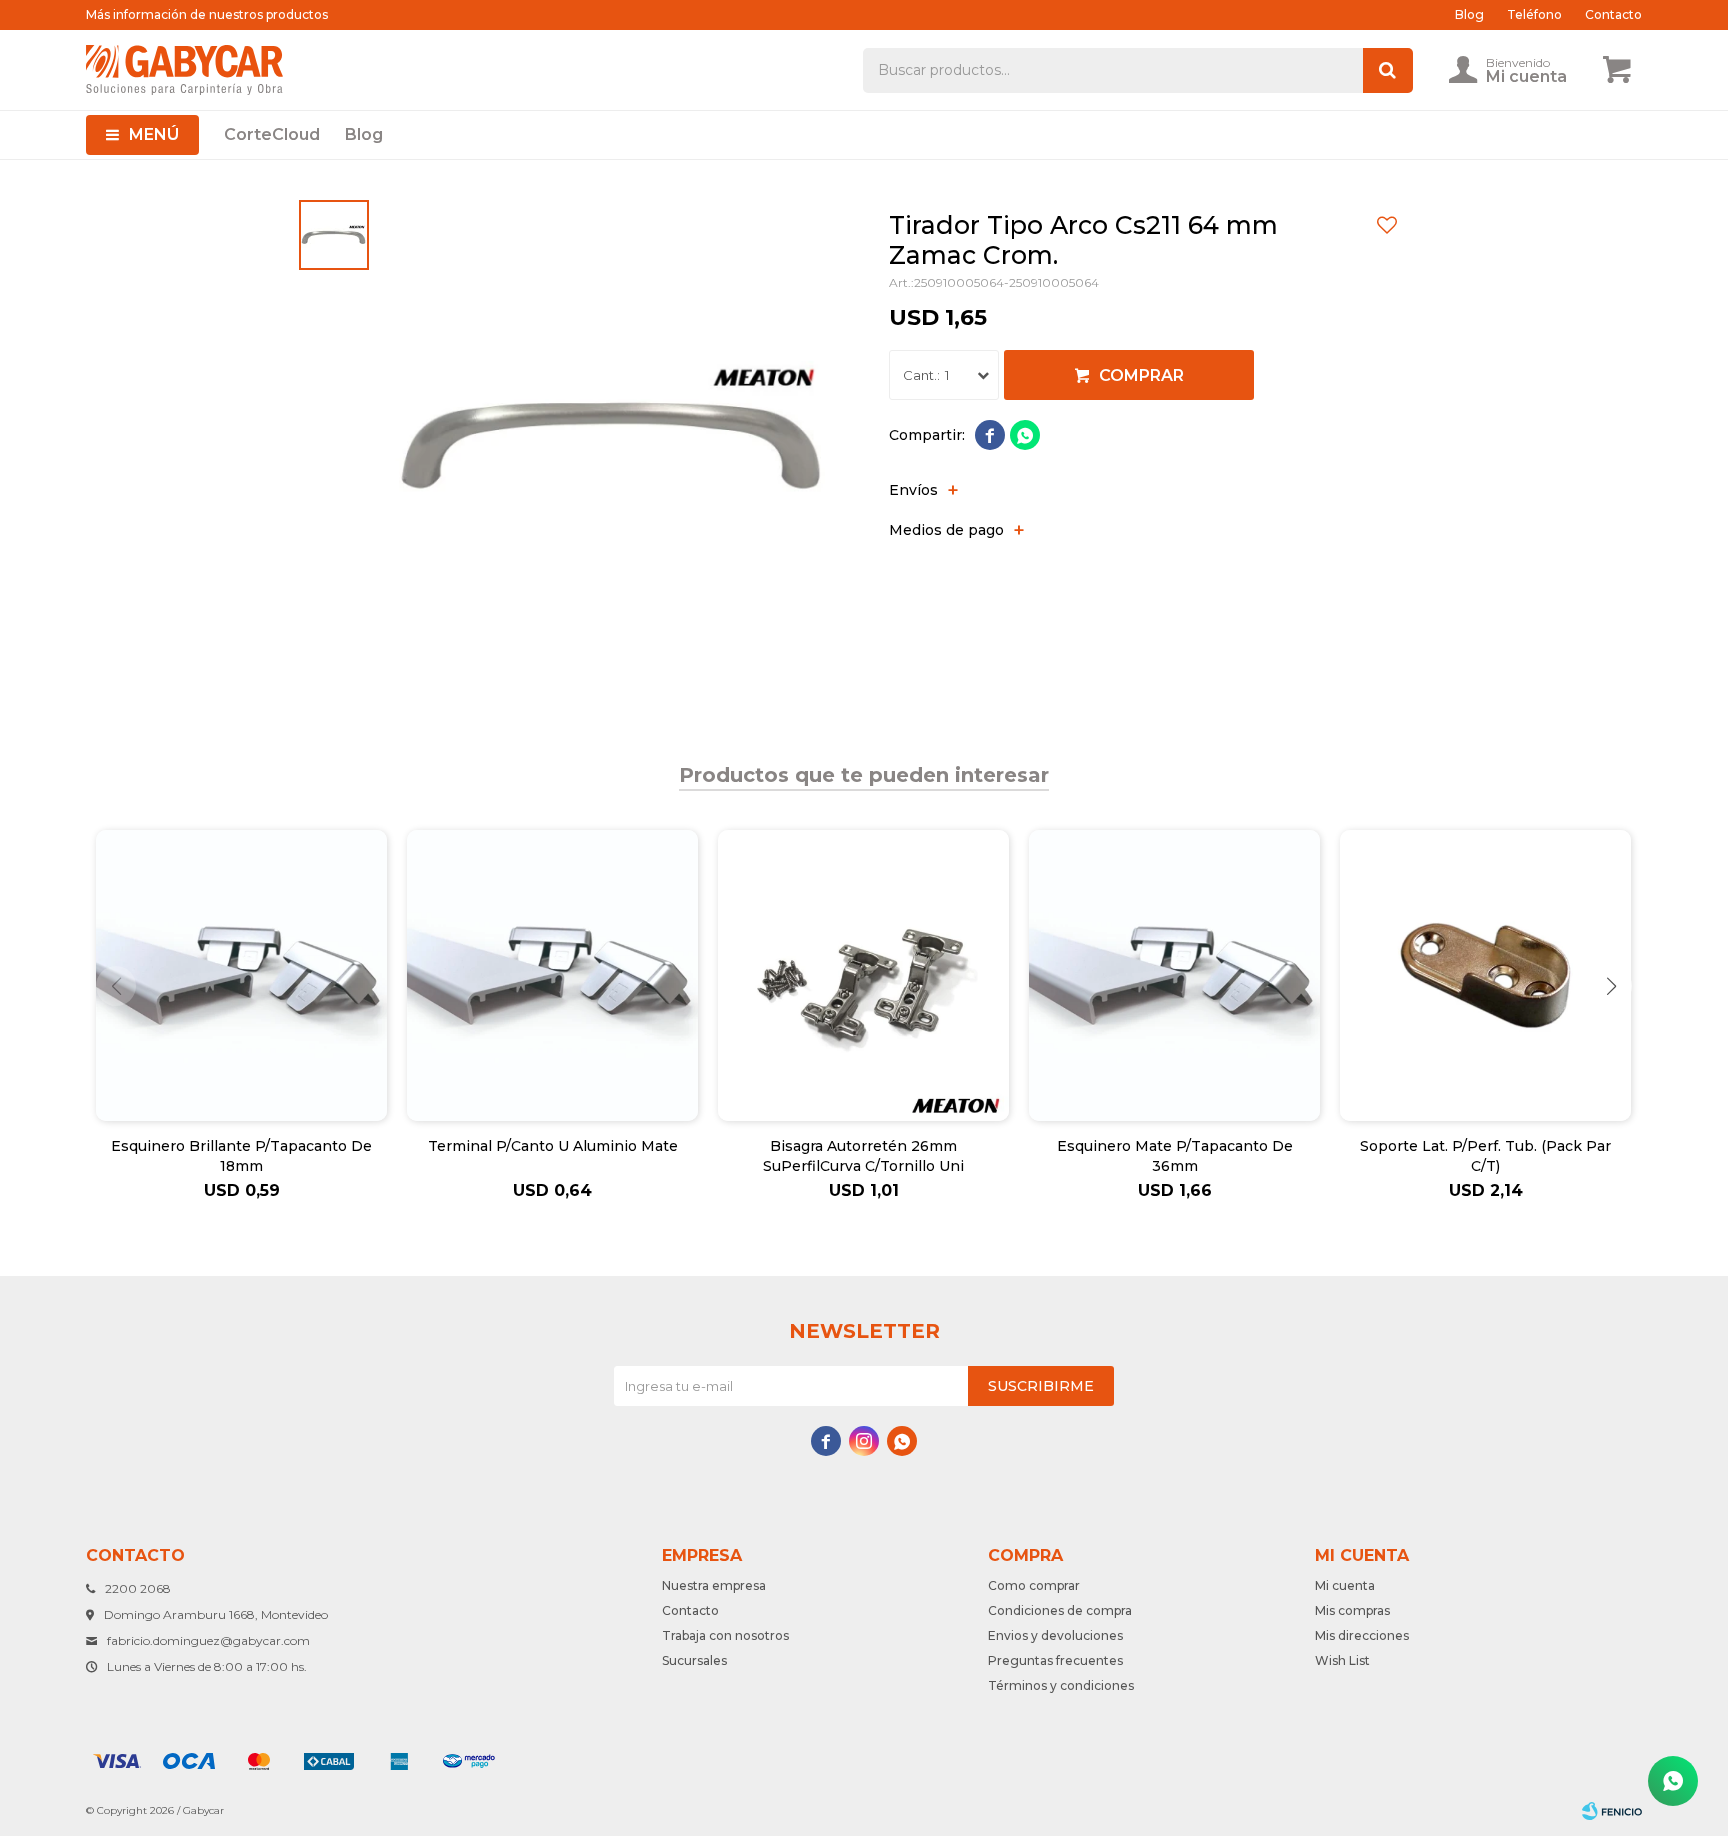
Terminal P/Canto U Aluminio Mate (553, 1146)
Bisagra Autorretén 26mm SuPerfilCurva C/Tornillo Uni (863, 1156)
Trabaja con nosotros (725, 1635)
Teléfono (1534, 14)
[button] (1612, 986)
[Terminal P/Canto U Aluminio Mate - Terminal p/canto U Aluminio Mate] (552, 975)
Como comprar (1034, 1585)
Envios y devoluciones (1055, 1635)
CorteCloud (272, 134)
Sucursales (694, 1660)
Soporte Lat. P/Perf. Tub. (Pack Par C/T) (1485, 1156)
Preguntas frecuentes (1055, 1660)
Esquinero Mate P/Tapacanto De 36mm (1175, 1156)
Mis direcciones (1362, 1635)
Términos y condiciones (1061, 1685)
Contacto (1613, 14)
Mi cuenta (1345, 1585)
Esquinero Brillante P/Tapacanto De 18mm (241, 1156)
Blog (364, 134)
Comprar (1141, 375)
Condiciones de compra (1060, 1610)
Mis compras (1352, 1610)
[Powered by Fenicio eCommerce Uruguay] (1612, 1811)
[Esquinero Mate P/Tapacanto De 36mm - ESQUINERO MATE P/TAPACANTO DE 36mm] (1174, 975)
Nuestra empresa (714, 1585)
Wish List (1342, 1660)
